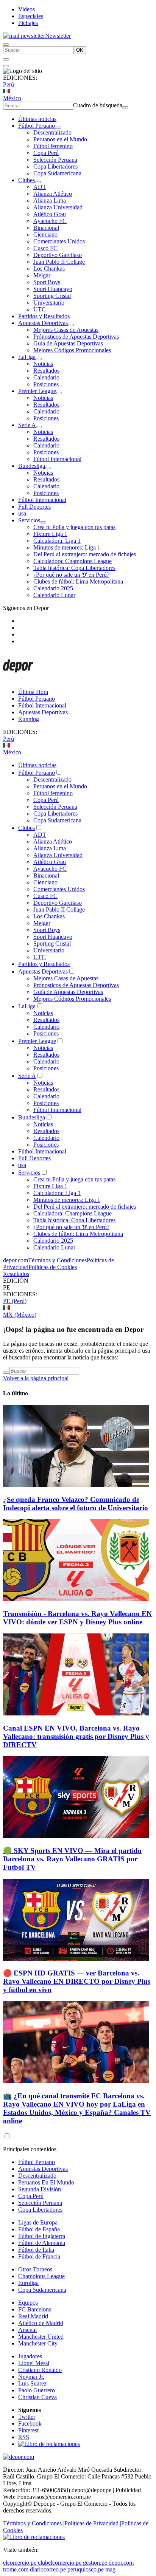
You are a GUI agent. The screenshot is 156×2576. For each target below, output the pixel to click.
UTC (40, 309)
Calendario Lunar (54, 595)
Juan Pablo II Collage (59, 262)
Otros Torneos (35, 2269)
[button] (78, 1288)
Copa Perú (46, 153)
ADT (40, 187)
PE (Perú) (15, 1301)
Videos (27, 9)
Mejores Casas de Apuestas (66, 330)
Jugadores (30, 2356)
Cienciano (45, 235)
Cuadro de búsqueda (98, 105)
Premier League (37, 391)
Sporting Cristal (52, 296)
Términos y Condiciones (57, 1260)
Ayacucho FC (50, 221)
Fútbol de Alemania (42, 2243)
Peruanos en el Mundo (60, 139)
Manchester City (38, 2343)
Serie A (27, 425)
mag (110, 2569)
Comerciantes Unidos (59, 241)
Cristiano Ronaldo (40, 2370)
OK (80, 50)
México (12, 98)
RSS (24, 2437)
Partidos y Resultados (44, 316)
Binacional (46, 228)
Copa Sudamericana (57, 173)
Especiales (31, 16)
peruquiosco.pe (86, 2569)
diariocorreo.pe (48, 2569)
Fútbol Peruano (37, 126)
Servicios (29, 520)
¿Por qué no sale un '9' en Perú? (71, 575)
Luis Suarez (32, 2383)
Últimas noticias (37, 119)
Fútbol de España (39, 2229)
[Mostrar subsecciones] (58, 128)
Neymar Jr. (31, 2377)
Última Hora (33, 692)
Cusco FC (45, 248)
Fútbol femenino (53, 146)
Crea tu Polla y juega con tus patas (74, 527)
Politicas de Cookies (53, 1267)
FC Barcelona (35, 2309)
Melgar (42, 275)
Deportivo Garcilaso (58, 255)
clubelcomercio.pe (60, 2563)
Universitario (49, 303)
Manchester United (41, 2337)
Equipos (28, 2303)
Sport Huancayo (53, 289)
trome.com (16, 2569)
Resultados (46, 371)
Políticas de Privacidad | (93, 2523)
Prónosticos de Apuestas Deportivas (76, 337)
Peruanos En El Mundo (46, 2182)
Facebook (30, 2424)
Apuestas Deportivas (43, 323)
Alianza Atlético (53, 194)
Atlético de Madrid (41, 2323)
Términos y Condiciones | (34, 2523)
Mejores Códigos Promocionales (72, 350)
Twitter (27, 2417)
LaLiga (27, 357)
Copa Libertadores (55, 166)
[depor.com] (18, 679)
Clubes (27, 180)
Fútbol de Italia (36, 2250)
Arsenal (27, 2330)
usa (22, 513)
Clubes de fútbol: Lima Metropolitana (78, 581)
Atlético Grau (50, 214)
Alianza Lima (50, 200)
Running (29, 719)
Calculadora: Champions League (73, 561)
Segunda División (40, 2189)
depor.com (16, 1260)
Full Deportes (34, 507)
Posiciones (46, 384)
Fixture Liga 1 (50, 534)
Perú (9, 84)
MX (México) (20, 1315)
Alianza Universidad (58, 207)
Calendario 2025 (53, 588)
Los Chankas (49, 269)
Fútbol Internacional (57, 459)
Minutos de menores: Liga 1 (67, 547)
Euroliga (28, 2283)
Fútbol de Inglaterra (42, 2236)
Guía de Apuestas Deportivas (68, 343)
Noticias (43, 364)
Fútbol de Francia (39, 2256)
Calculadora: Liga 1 (57, 541)
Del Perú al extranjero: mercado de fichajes (85, 554)
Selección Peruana (55, 160)
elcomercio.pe (20, 2563)
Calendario (46, 377)
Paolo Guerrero (37, 2390)
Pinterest (28, 2430)
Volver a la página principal (36, 1378)
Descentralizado (52, 132)
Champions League (41, 2276)
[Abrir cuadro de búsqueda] (6, 45)
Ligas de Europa (38, 2222)
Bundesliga (32, 466)
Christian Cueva (37, 2397)
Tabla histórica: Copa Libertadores (74, 568)
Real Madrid (33, 2316)
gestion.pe (95, 2563)
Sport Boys (47, 282)
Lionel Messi (34, 2363)
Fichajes (28, 23)
